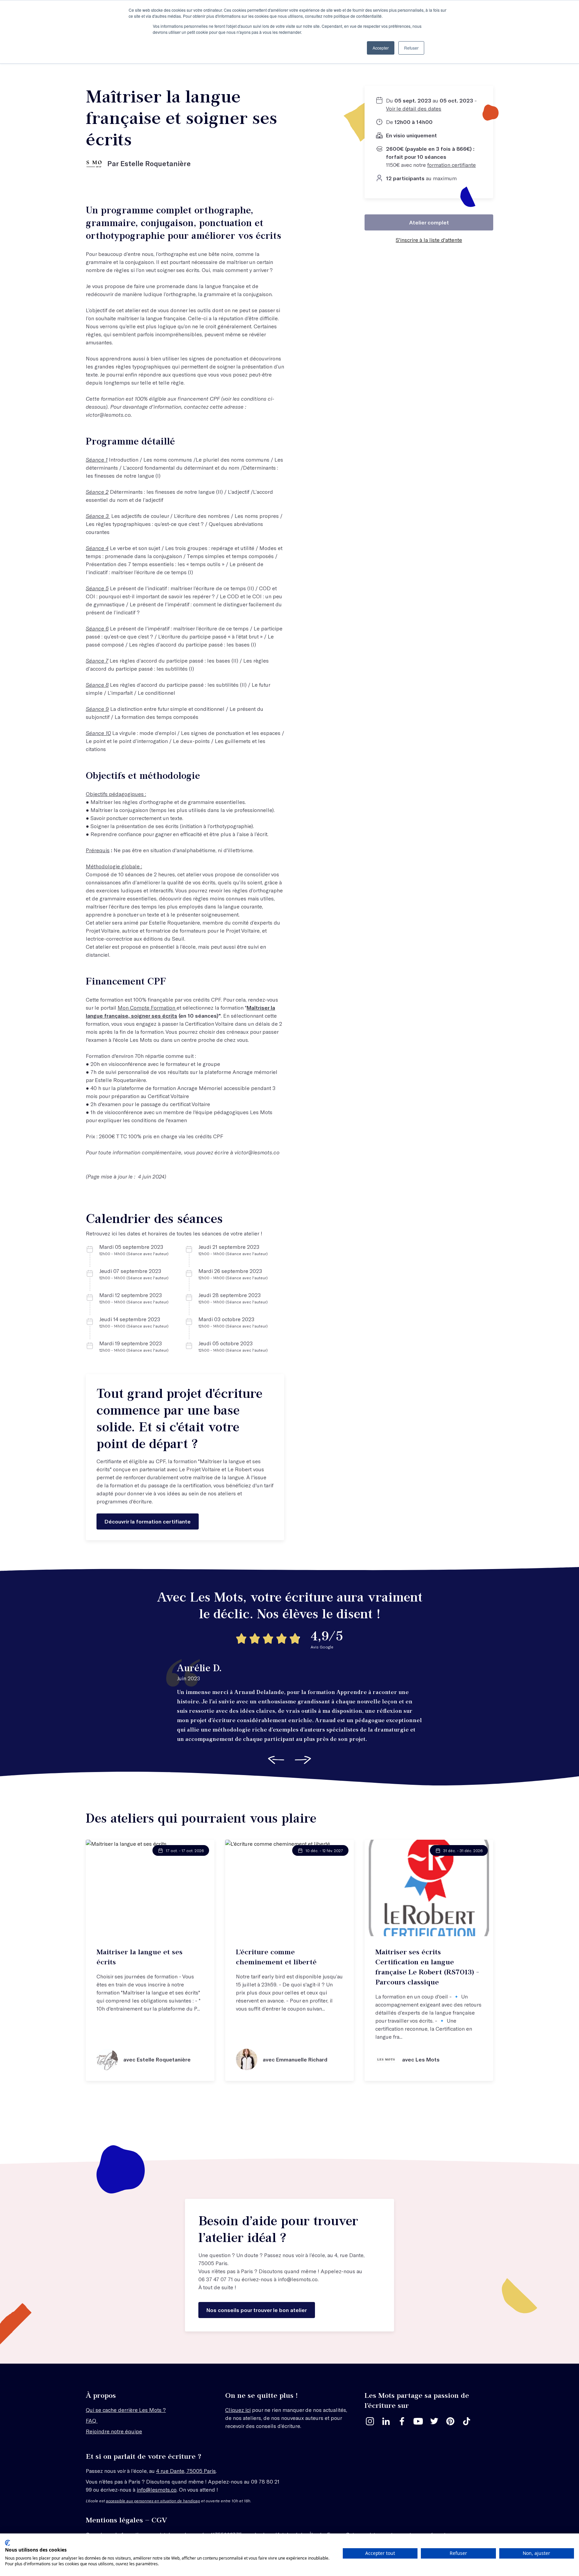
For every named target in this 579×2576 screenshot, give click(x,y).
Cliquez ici (238, 2410)
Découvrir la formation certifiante (148, 1521)
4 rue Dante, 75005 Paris (186, 2471)
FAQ (92, 2420)
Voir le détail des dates (414, 108)
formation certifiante (452, 165)
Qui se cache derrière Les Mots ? (126, 2410)
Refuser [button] (411, 48)
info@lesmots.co (298, 2279)
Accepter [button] (381, 48)
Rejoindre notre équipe (114, 2431)
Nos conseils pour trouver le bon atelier (257, 2310)
